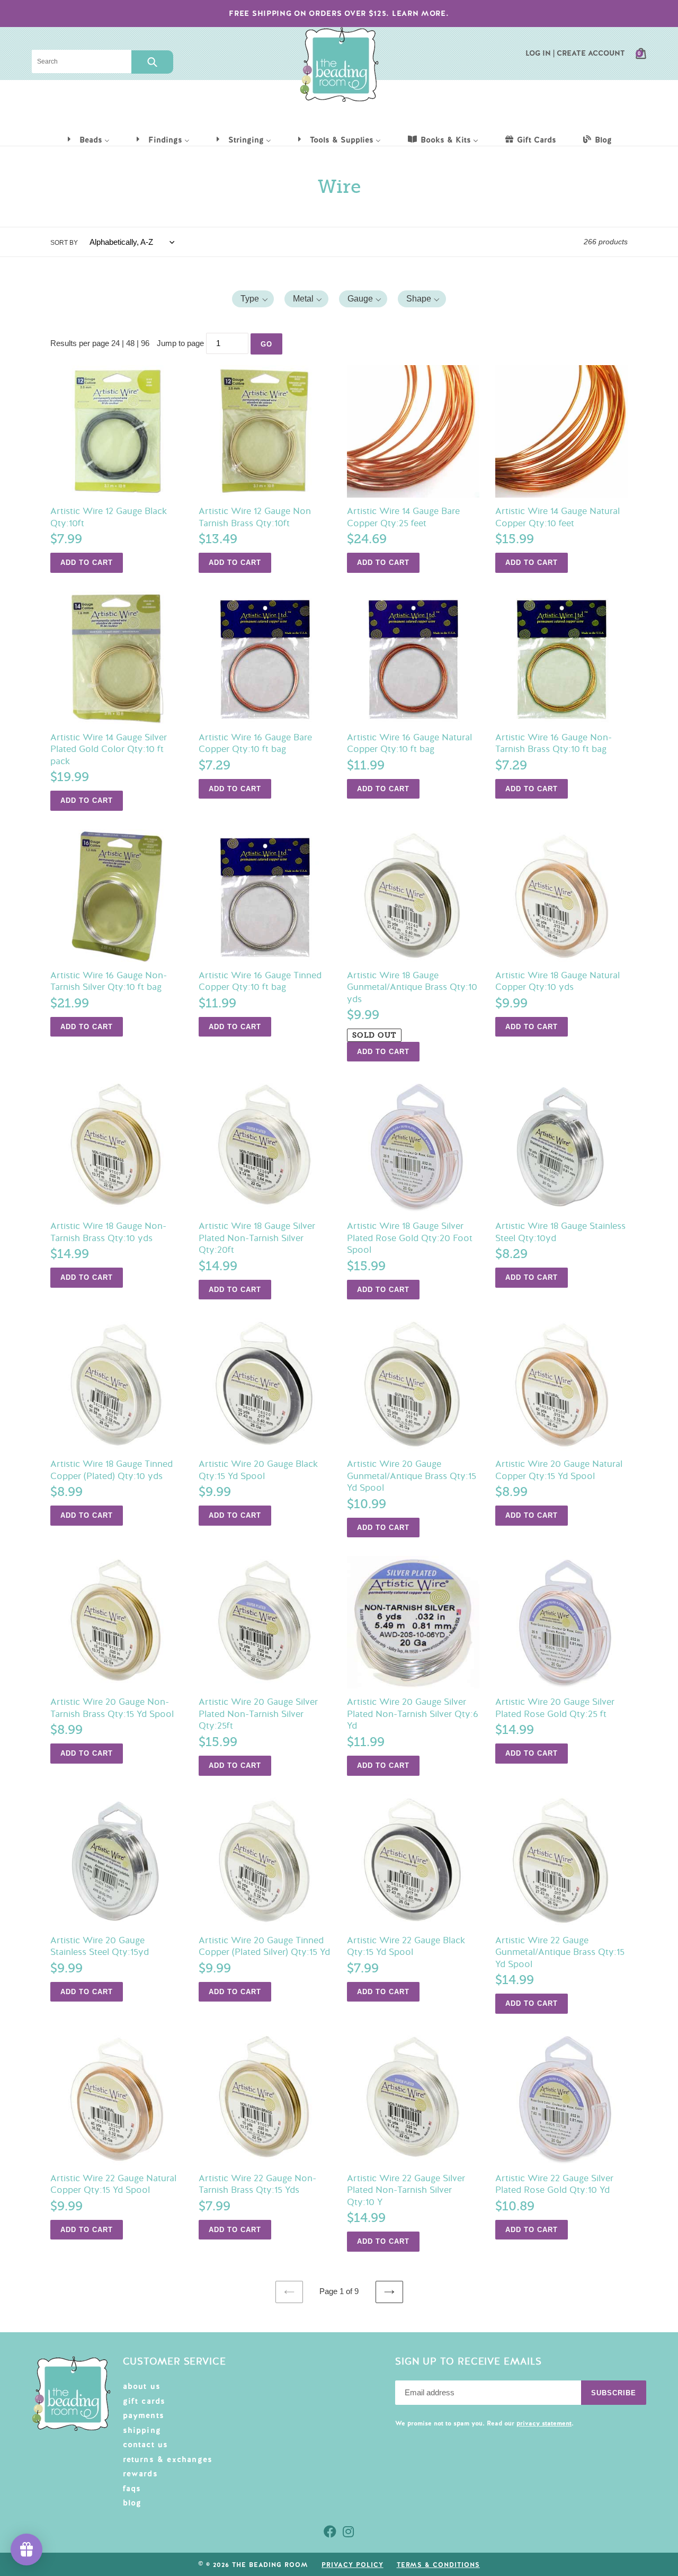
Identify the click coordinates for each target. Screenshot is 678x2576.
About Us (142, 2386)
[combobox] (82, 61)
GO (266, 344)
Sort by (64, 243)
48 (130, 343)
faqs (132, 2489)
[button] (253, 299)
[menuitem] (88, 139)
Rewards (140, 2474)
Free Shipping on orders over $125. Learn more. (339, 13)
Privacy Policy (352, 2565)
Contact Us (146, 2445)
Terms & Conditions (438, 2565)
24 (115, 343)
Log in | (540, 53)
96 (145, 343)
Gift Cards (144, 2401)
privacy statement (544, 2423)
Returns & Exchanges (168, 2459)
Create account (591, 53)
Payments (144, 2415)
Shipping (142, 2430)
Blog (132, 2503)
